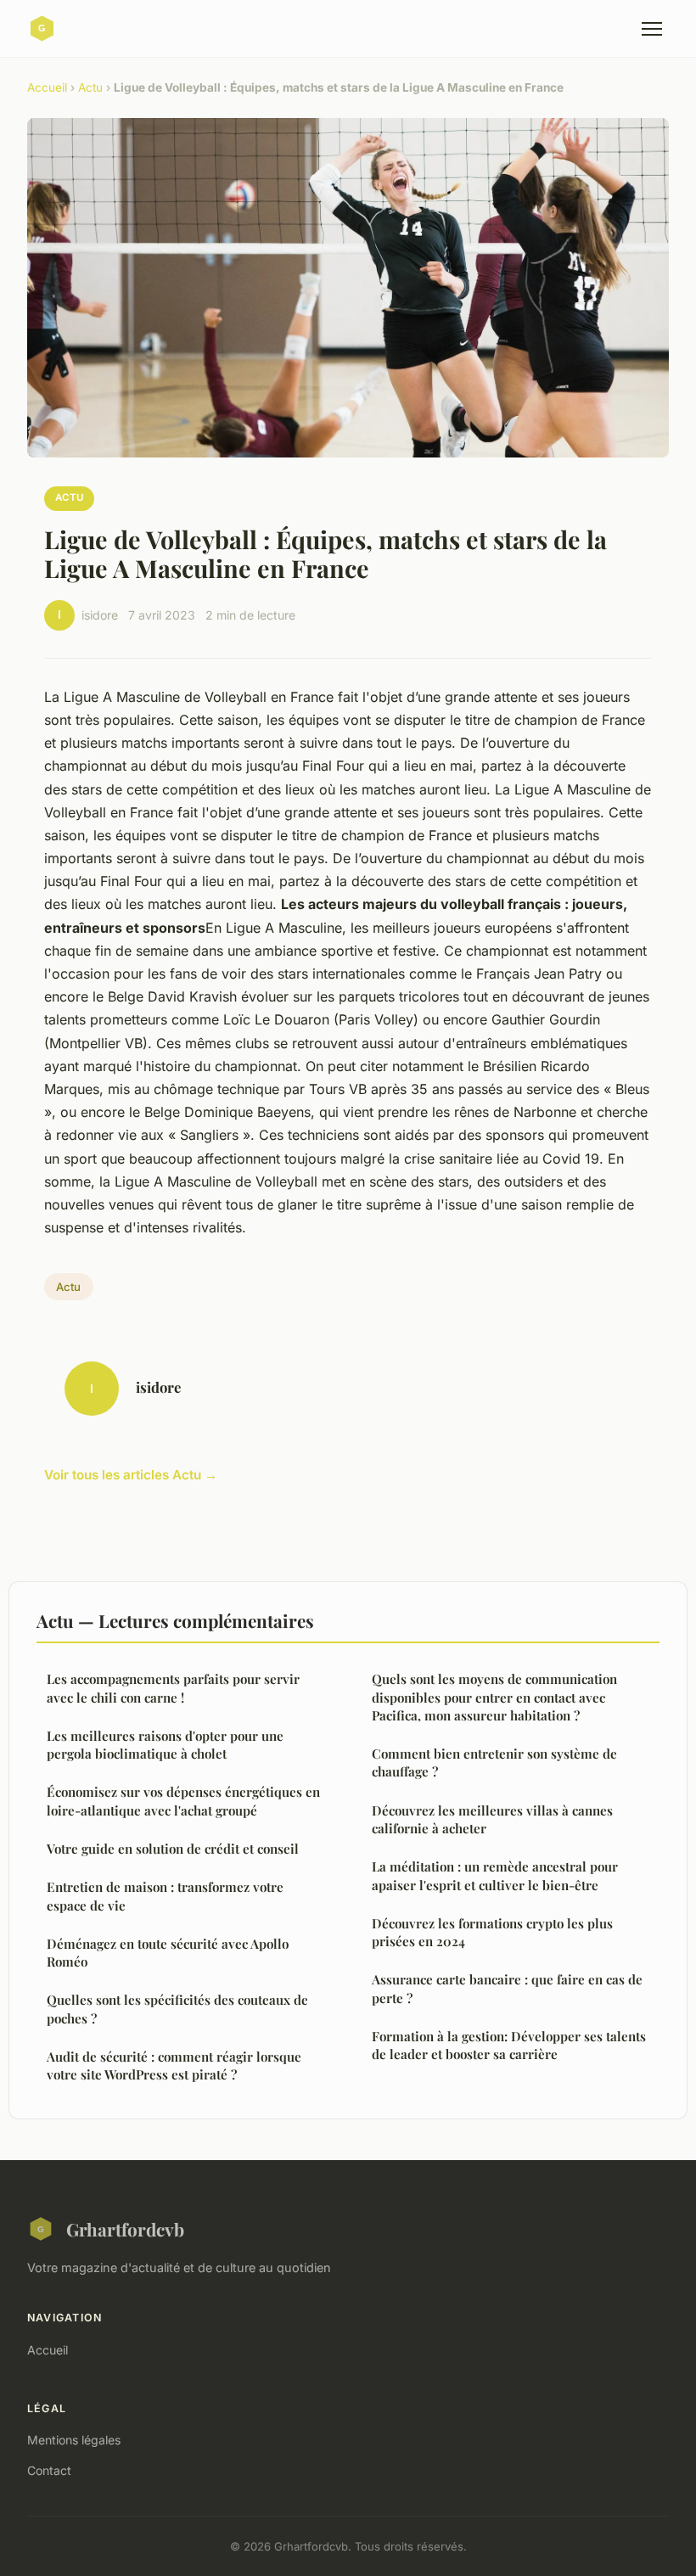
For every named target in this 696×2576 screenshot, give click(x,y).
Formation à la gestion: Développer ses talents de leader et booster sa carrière (509, 2045)
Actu (90, 87)
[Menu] (652, 29)
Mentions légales (74, 2440)
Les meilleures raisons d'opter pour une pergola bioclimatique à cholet (165, 1745)
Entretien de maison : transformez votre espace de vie (165, 1896)
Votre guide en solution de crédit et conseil (173, 1849)
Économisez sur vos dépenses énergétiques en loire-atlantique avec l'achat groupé (183, 1801)
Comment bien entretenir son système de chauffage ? (494, 1762)
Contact (49, 2470)
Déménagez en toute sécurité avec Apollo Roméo (168, 1953)
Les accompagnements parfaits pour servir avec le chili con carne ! (173, 1688)
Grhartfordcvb (125, 2229)
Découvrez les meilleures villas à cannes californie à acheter (492, 1819)
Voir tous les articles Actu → (131, 1475)
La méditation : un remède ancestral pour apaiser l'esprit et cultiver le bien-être (495, 1875)
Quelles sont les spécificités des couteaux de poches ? (177, 2009)
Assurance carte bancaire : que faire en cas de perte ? (507, 1988)
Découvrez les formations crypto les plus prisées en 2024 (492, 1932)
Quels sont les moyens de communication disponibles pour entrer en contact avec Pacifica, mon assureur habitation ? (494, 1697)
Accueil (47, 87)
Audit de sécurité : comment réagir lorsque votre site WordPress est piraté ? (174, 2065)
